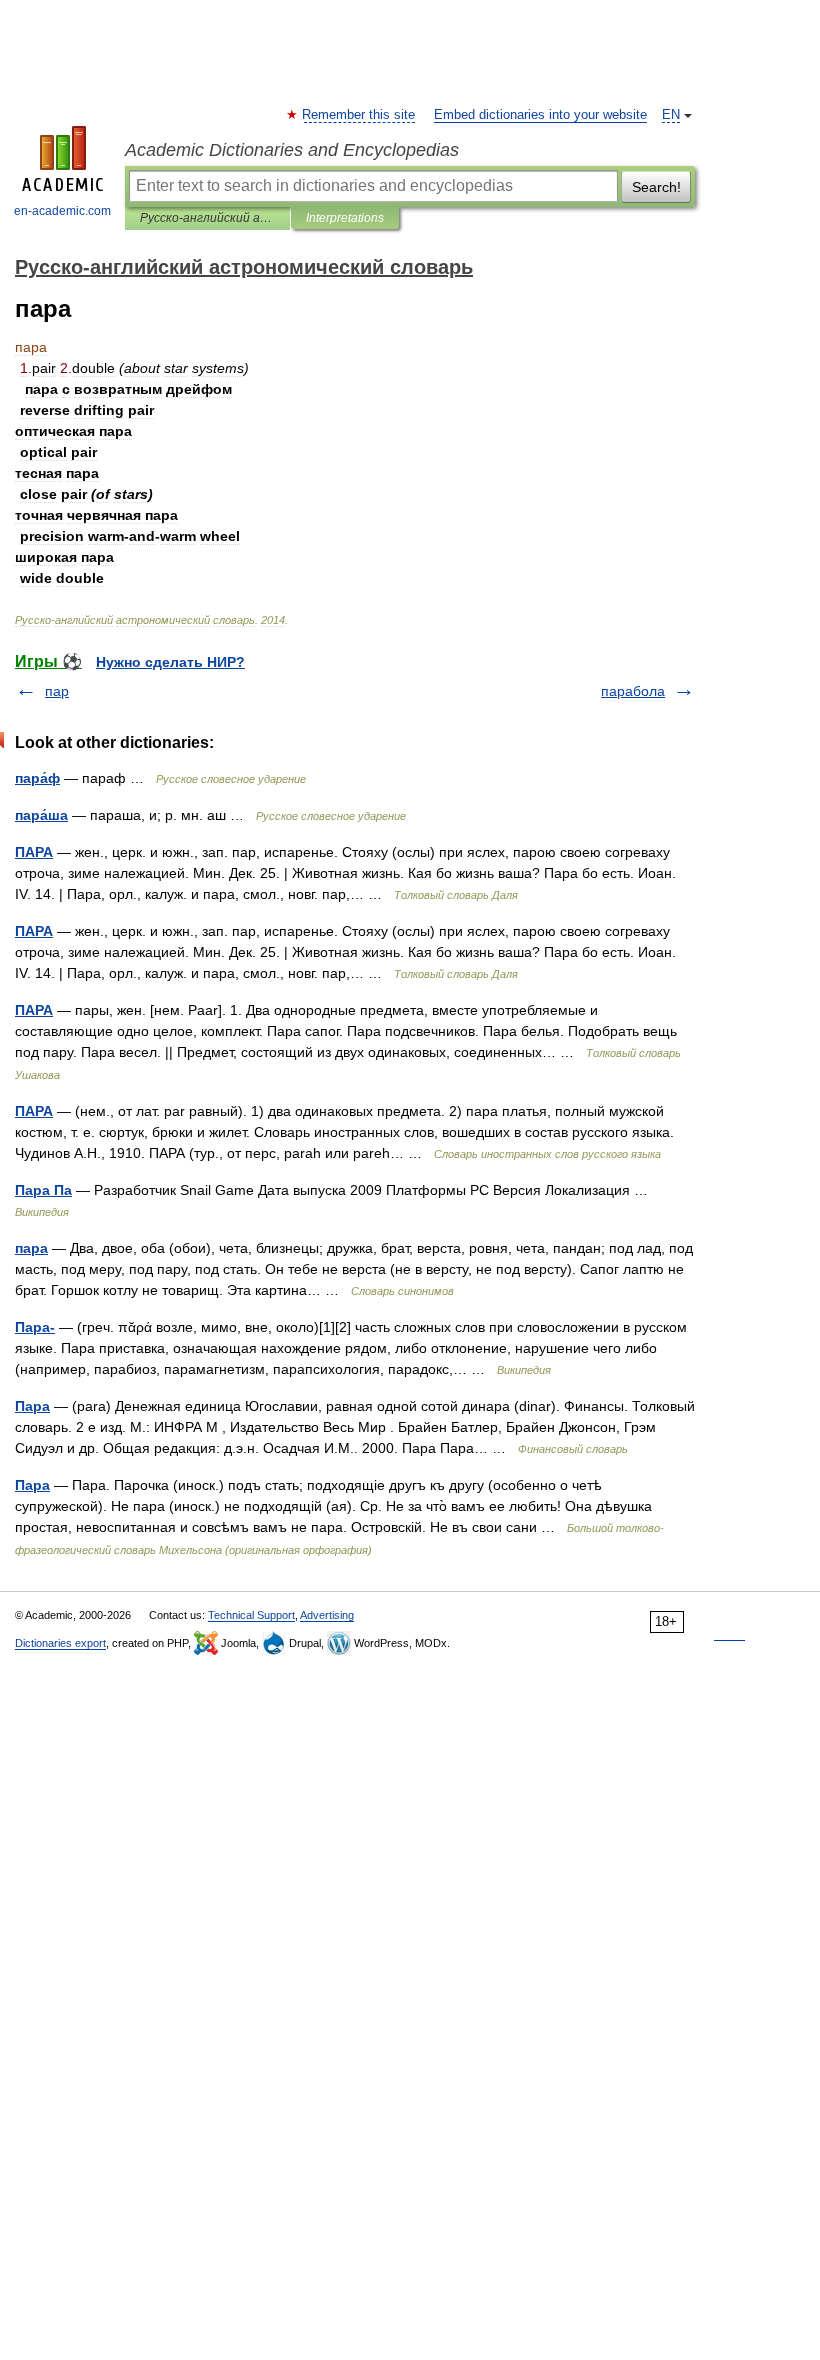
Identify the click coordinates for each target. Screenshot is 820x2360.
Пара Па (43, 1190)
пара (31, 1248)
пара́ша (41, 815)
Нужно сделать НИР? (170, 662)
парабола (633, 691)
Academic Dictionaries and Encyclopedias (292, 150)
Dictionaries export (60, 1643)
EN (671, 115)
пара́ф (37, 778)
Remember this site (359, 115)
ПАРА (34, 852)
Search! (656, 187)
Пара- (35, 1327)
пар (57, 691)
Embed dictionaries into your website (540, 115)
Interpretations (345, 218)
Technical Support (251, 1615)
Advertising (327, 1615)
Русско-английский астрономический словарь (207, 218)
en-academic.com (62, 211)
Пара (32, 1406)
